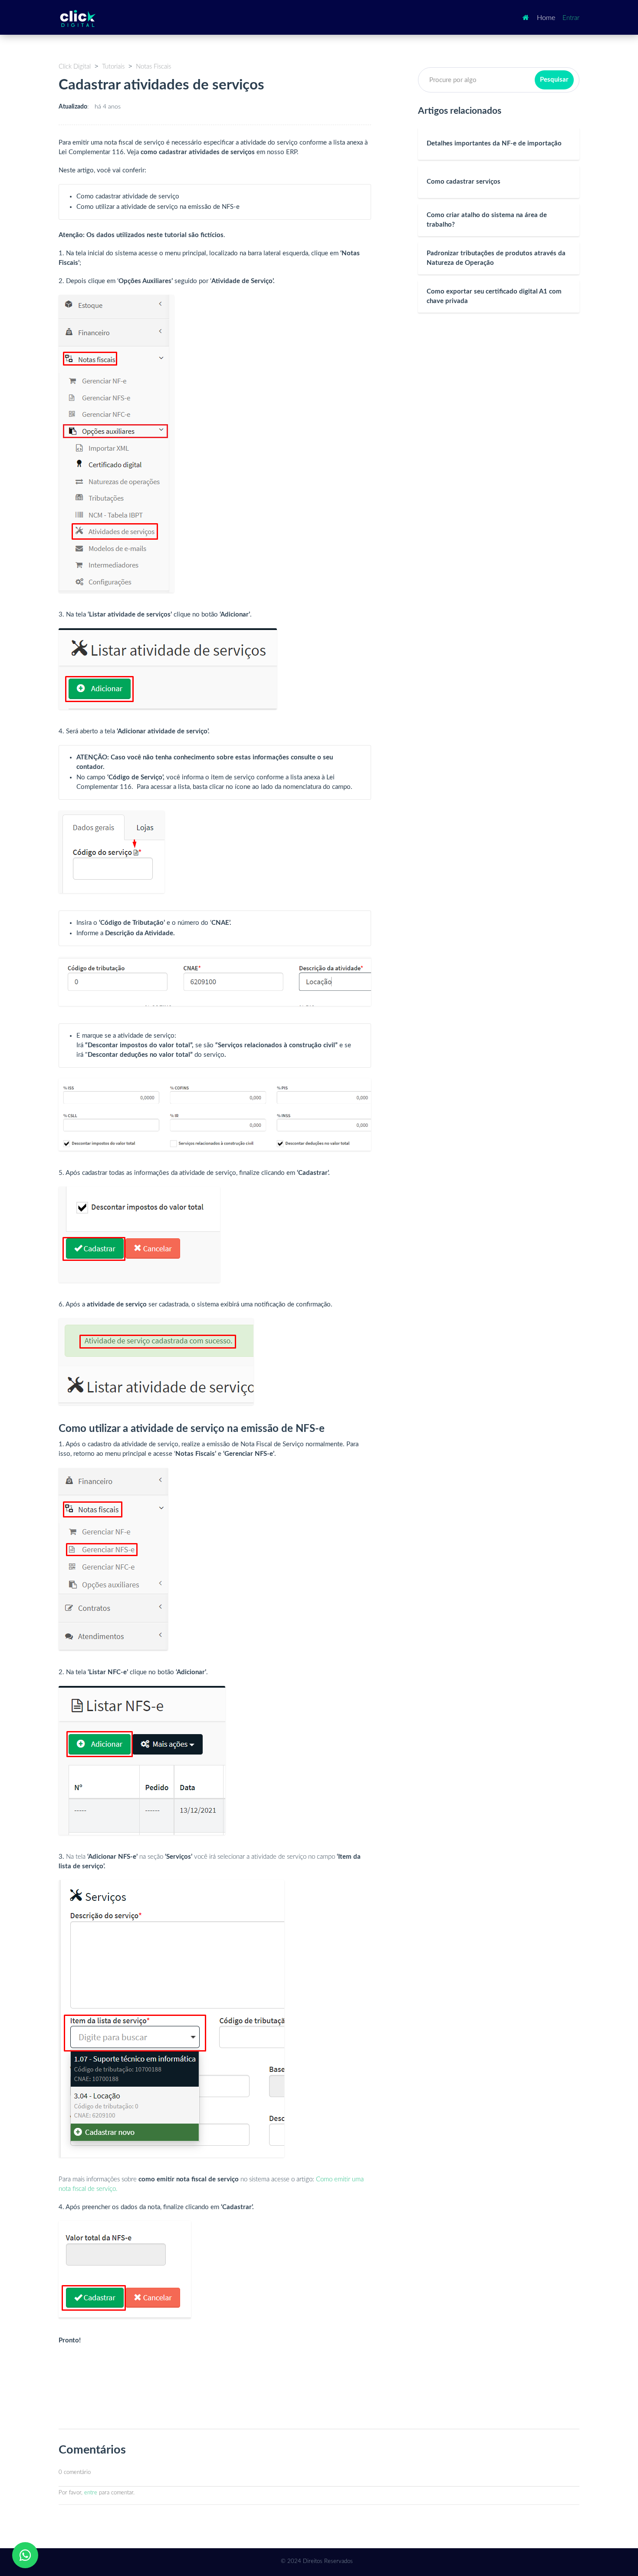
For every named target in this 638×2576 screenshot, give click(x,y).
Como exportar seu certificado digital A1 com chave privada (494, 296)
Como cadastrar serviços (464, 182)
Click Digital (75, 67)
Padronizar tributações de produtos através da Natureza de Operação (496, 258)
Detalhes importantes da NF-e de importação (494, 143)
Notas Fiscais (153, 67)
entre (91, 2493)
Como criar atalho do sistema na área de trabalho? (487, 220)
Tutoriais (113, 67)
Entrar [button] (571, 18)
